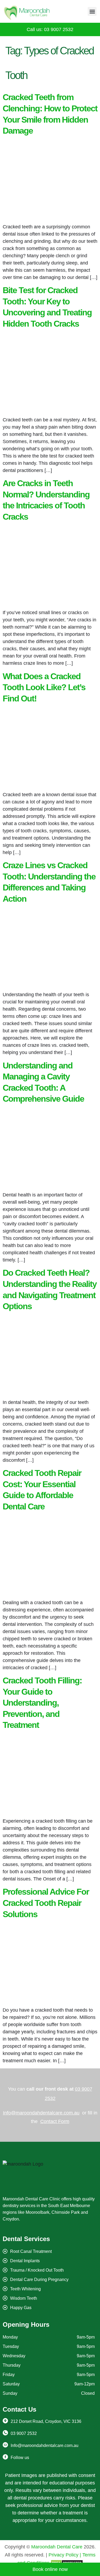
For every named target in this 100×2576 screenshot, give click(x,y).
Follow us (20, 2458)
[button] (92, 11)
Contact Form (55, 2121)
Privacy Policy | (65, 2555)
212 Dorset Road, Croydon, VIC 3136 (46, 2421)
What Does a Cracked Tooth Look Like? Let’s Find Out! (44, 687)
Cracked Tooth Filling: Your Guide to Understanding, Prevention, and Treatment (42, 1703)
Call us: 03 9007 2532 (50, 29)
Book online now (50, 2569)
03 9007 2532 (24, 2433)
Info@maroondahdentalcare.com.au (41, 2113)
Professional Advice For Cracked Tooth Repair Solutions (46, 1903)
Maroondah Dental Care (57, 2547)
